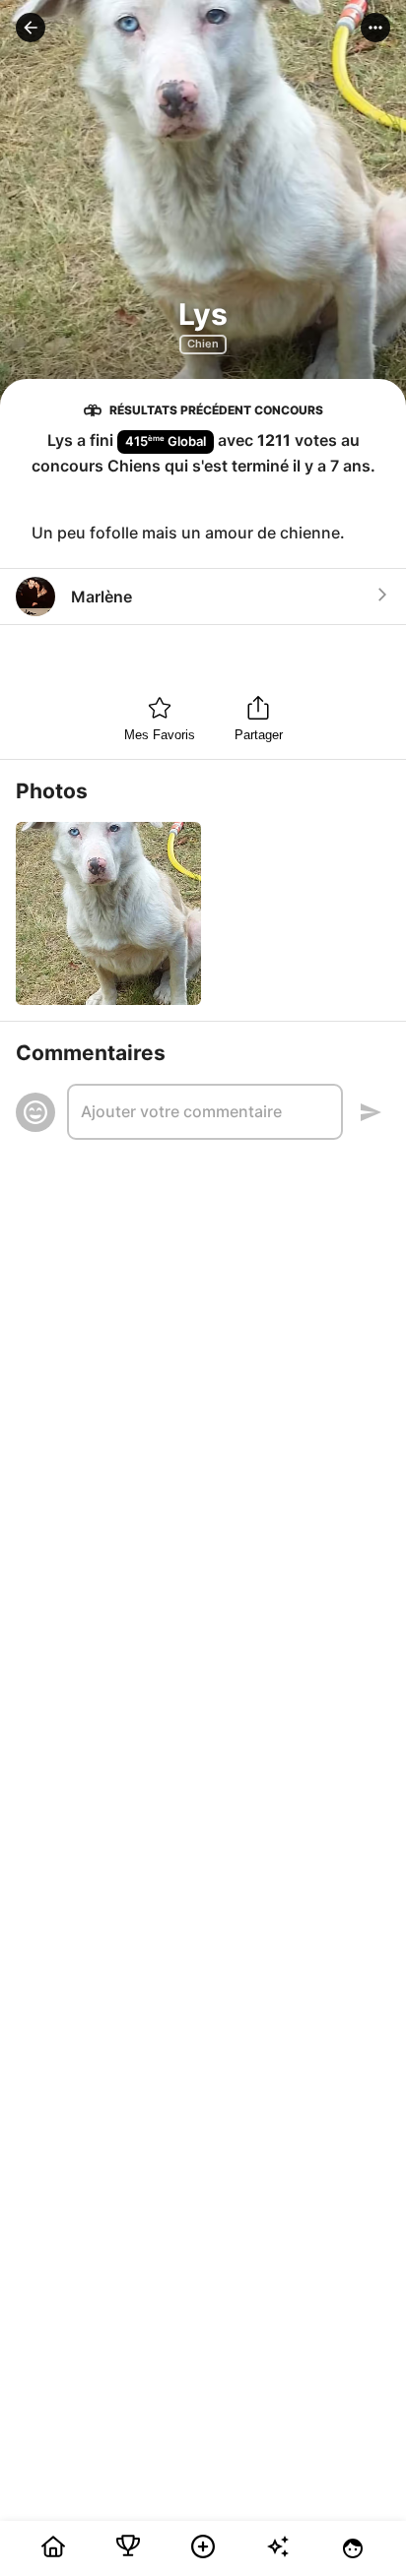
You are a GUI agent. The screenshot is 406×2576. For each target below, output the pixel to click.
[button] (31, 28)
